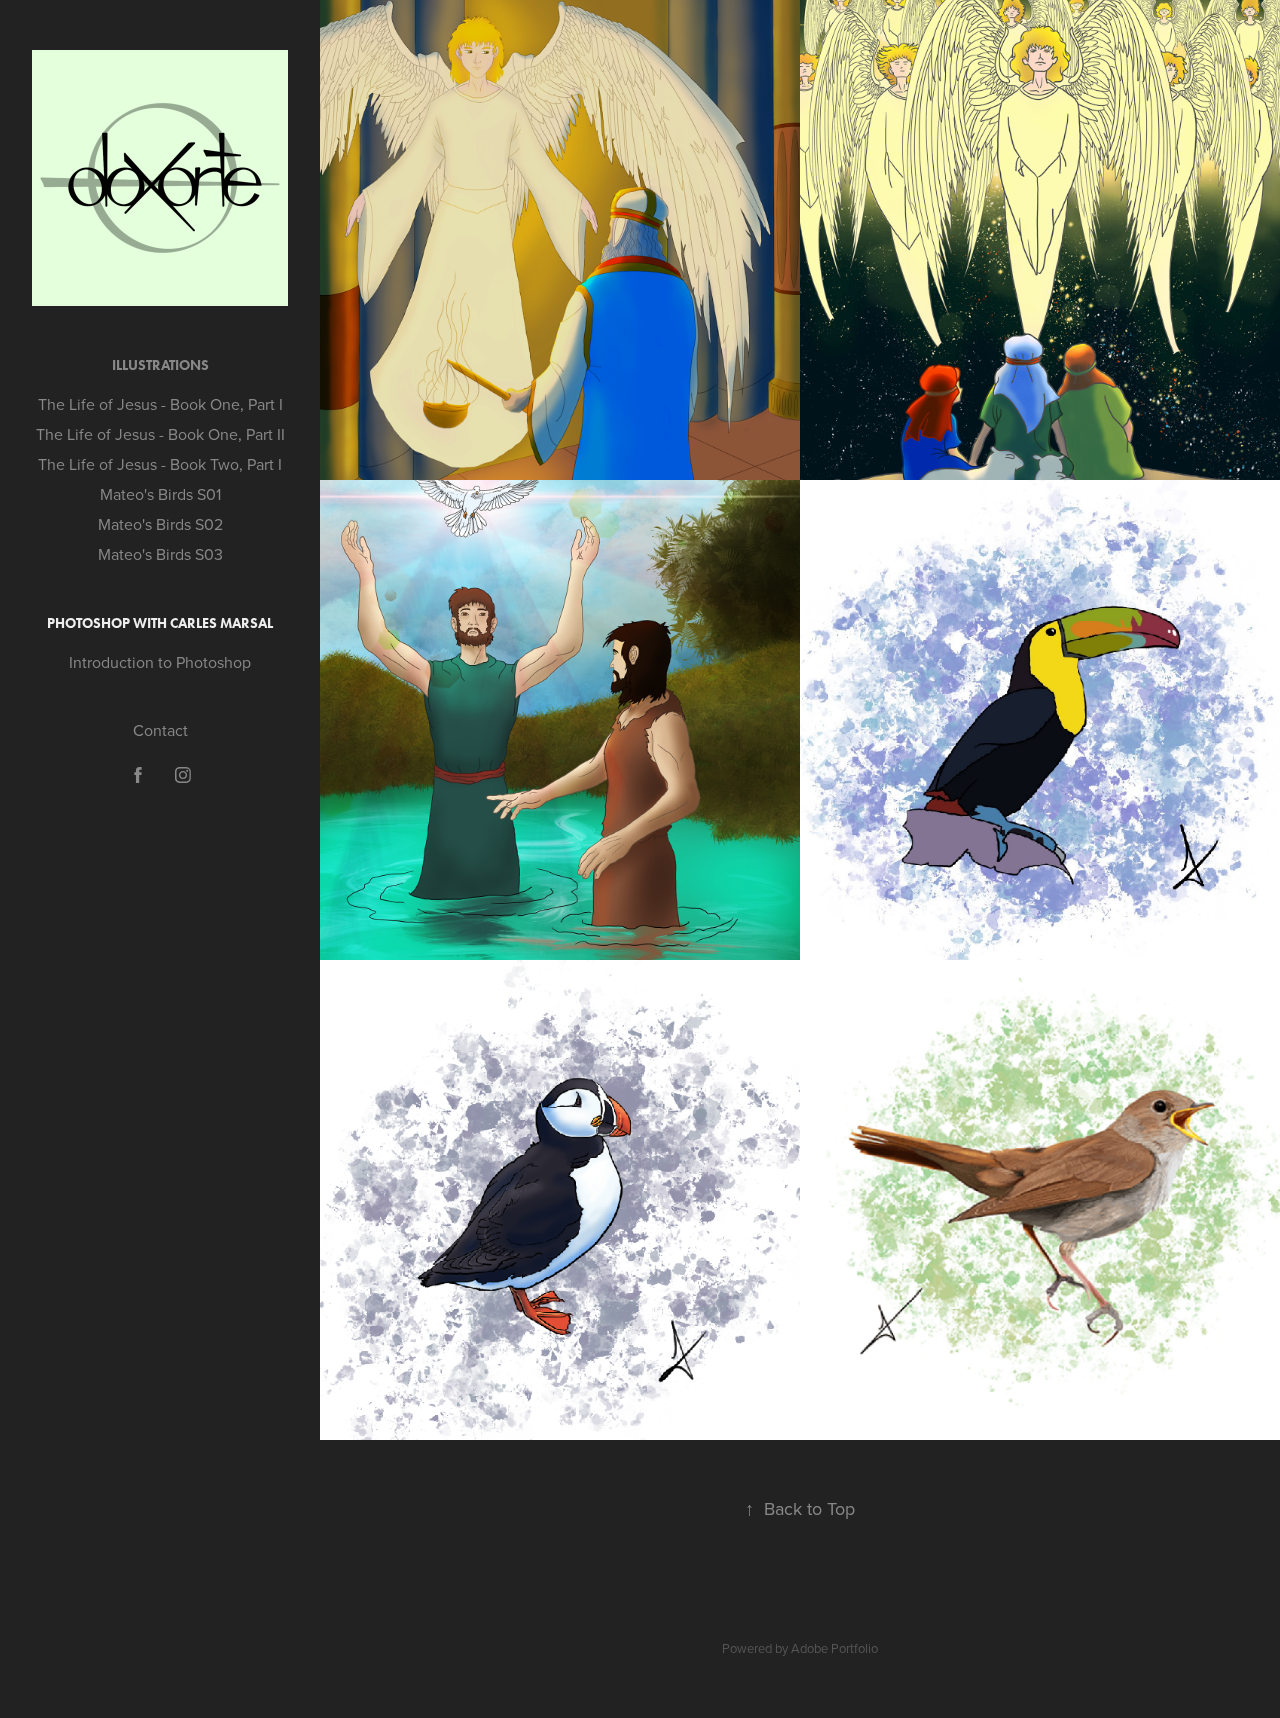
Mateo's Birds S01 (160, 494)
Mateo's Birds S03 (160, 554)
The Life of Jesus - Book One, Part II (160, 434)
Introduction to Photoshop (160, 662)
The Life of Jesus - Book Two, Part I (160, 464)
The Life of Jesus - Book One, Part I (160, 404)
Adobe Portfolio (834, 1648)
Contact (160, 730)
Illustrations (160, 365)
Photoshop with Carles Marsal (160, 623)
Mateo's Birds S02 (160, 524)
